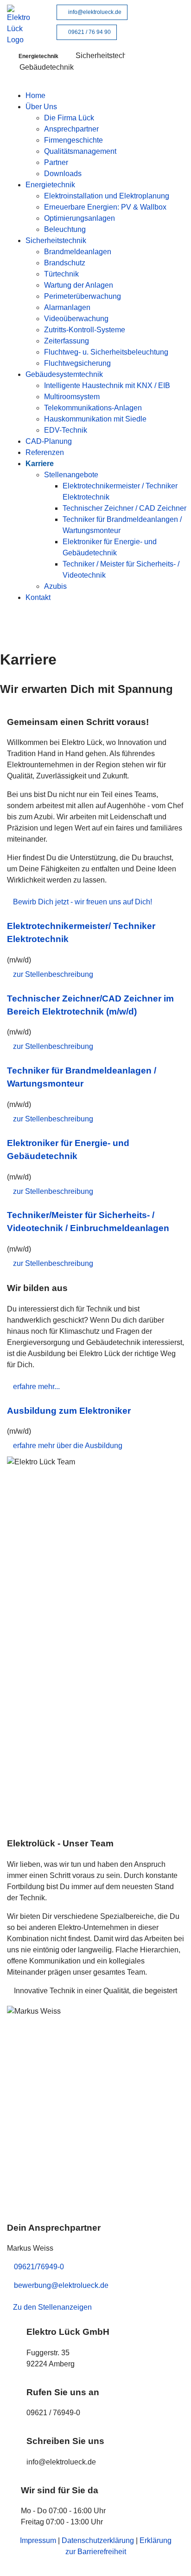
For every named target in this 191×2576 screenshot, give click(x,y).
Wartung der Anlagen (79, 285)
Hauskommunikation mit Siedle (95, 419)
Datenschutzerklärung (98, 2540)
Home (35, 96)
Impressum (38, 2540)
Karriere (40, 464)
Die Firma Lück (69, 118)
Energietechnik (50, 185)
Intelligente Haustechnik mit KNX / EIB (107, 385)
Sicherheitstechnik (56, 240)
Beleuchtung (65, 229)
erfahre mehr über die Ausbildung (68, 1446)
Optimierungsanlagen (80, 218)
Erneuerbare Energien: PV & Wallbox (105, 207)
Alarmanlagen (67, 307)
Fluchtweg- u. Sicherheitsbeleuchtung (106, 352)
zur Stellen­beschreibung (53, 974)
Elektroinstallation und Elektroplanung (107, 196)
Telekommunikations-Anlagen (93, 408)
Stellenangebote (71, 475)
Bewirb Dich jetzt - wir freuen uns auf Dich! (83, 902)
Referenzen (45, 452)
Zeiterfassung (67, 341)
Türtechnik (61, 274)
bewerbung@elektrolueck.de (61, 2285)
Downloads (63, 174)
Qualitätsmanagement (80, 151)
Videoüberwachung (76, 319)
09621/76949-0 (39, 2267)
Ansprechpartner (71, 129)
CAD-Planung (49, 441)
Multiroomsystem (72, 397)
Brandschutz (65, 263)
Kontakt (38, 597)
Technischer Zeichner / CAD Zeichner (124, 508)
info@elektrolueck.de (94, 12)
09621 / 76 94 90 (89, 32)
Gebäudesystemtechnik (64, 374)
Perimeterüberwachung (83, 296)
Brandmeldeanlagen (78, 252)
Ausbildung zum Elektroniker (69, 1411)
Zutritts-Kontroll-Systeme (85, 330)
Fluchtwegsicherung (77, 363)
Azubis (55, 586)
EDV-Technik (66, 430)
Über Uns (41, 107)
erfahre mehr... (36, 1387)
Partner (56, 162)
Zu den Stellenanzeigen (52, 2307)
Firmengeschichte (73, 140)
